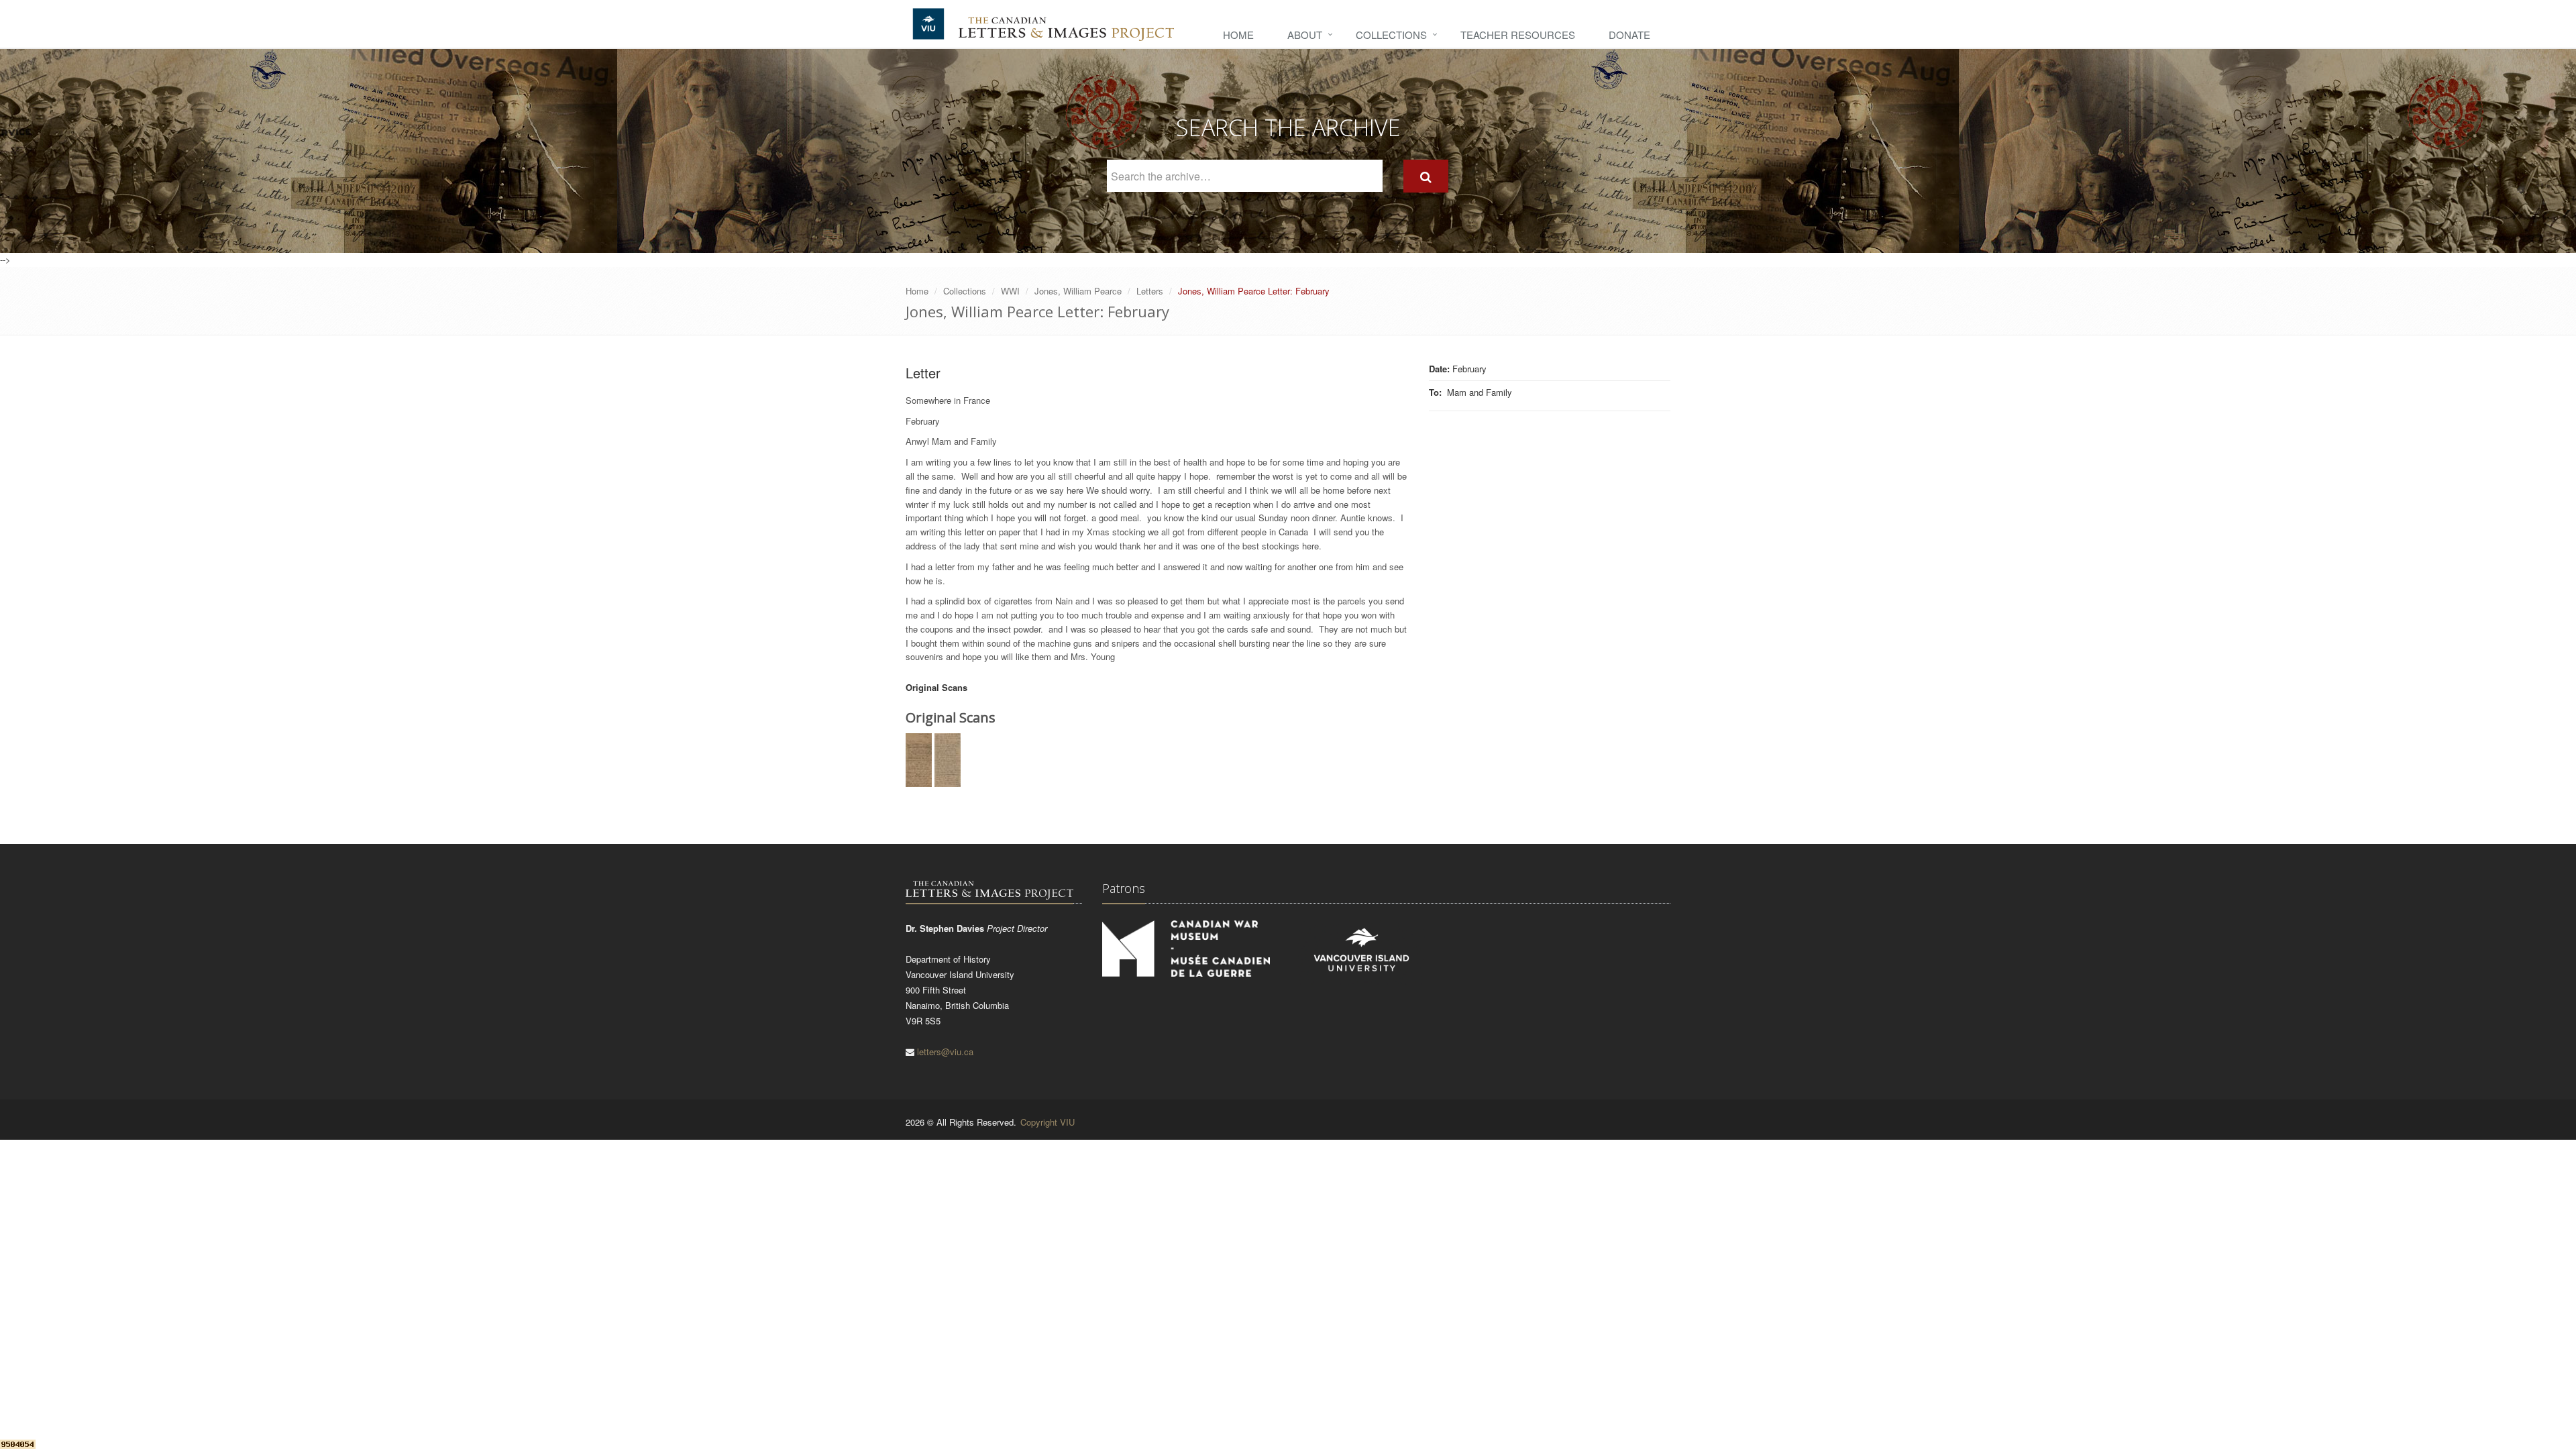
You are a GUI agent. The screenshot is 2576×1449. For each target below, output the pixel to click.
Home (1238, 35)
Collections (1391, 35)
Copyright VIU (1048, 1122)
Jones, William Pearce (1078, 291)
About (1305, 35)
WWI (1010, 291)
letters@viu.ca (945, 1052)
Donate (1629, 35)
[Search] (1426, 176)
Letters (1150, 291)
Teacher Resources (1518, 35)
